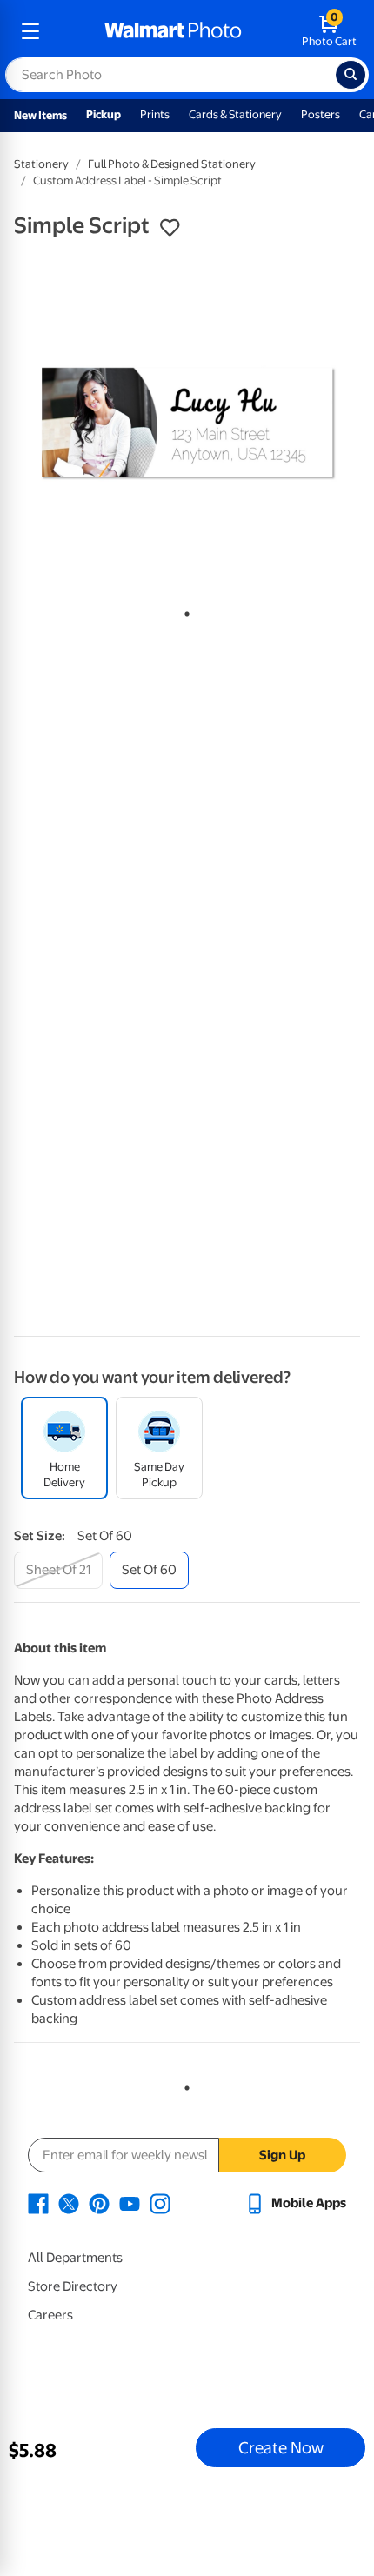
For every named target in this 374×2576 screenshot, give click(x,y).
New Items (40, 115)
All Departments (75, 2258)
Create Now (281, 2447)
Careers (50, 2315)
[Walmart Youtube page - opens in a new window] (130, 2203)
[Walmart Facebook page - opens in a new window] (38, 2203)
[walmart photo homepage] (173, 31)
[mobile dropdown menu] (30, 31)
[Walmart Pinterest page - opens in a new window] (99, 2203)
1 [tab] (184, 611)
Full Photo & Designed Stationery (172, 164)
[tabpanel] (187, 424)
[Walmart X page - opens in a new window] (69, 2203)
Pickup (104, 114)
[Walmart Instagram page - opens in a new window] (160, 2203)
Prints (155, 114)
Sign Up (282, 2155)
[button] (170, 228)
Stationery (41, 164)
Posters (321, 114)
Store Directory (73, 2286)
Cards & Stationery (235, 114)
